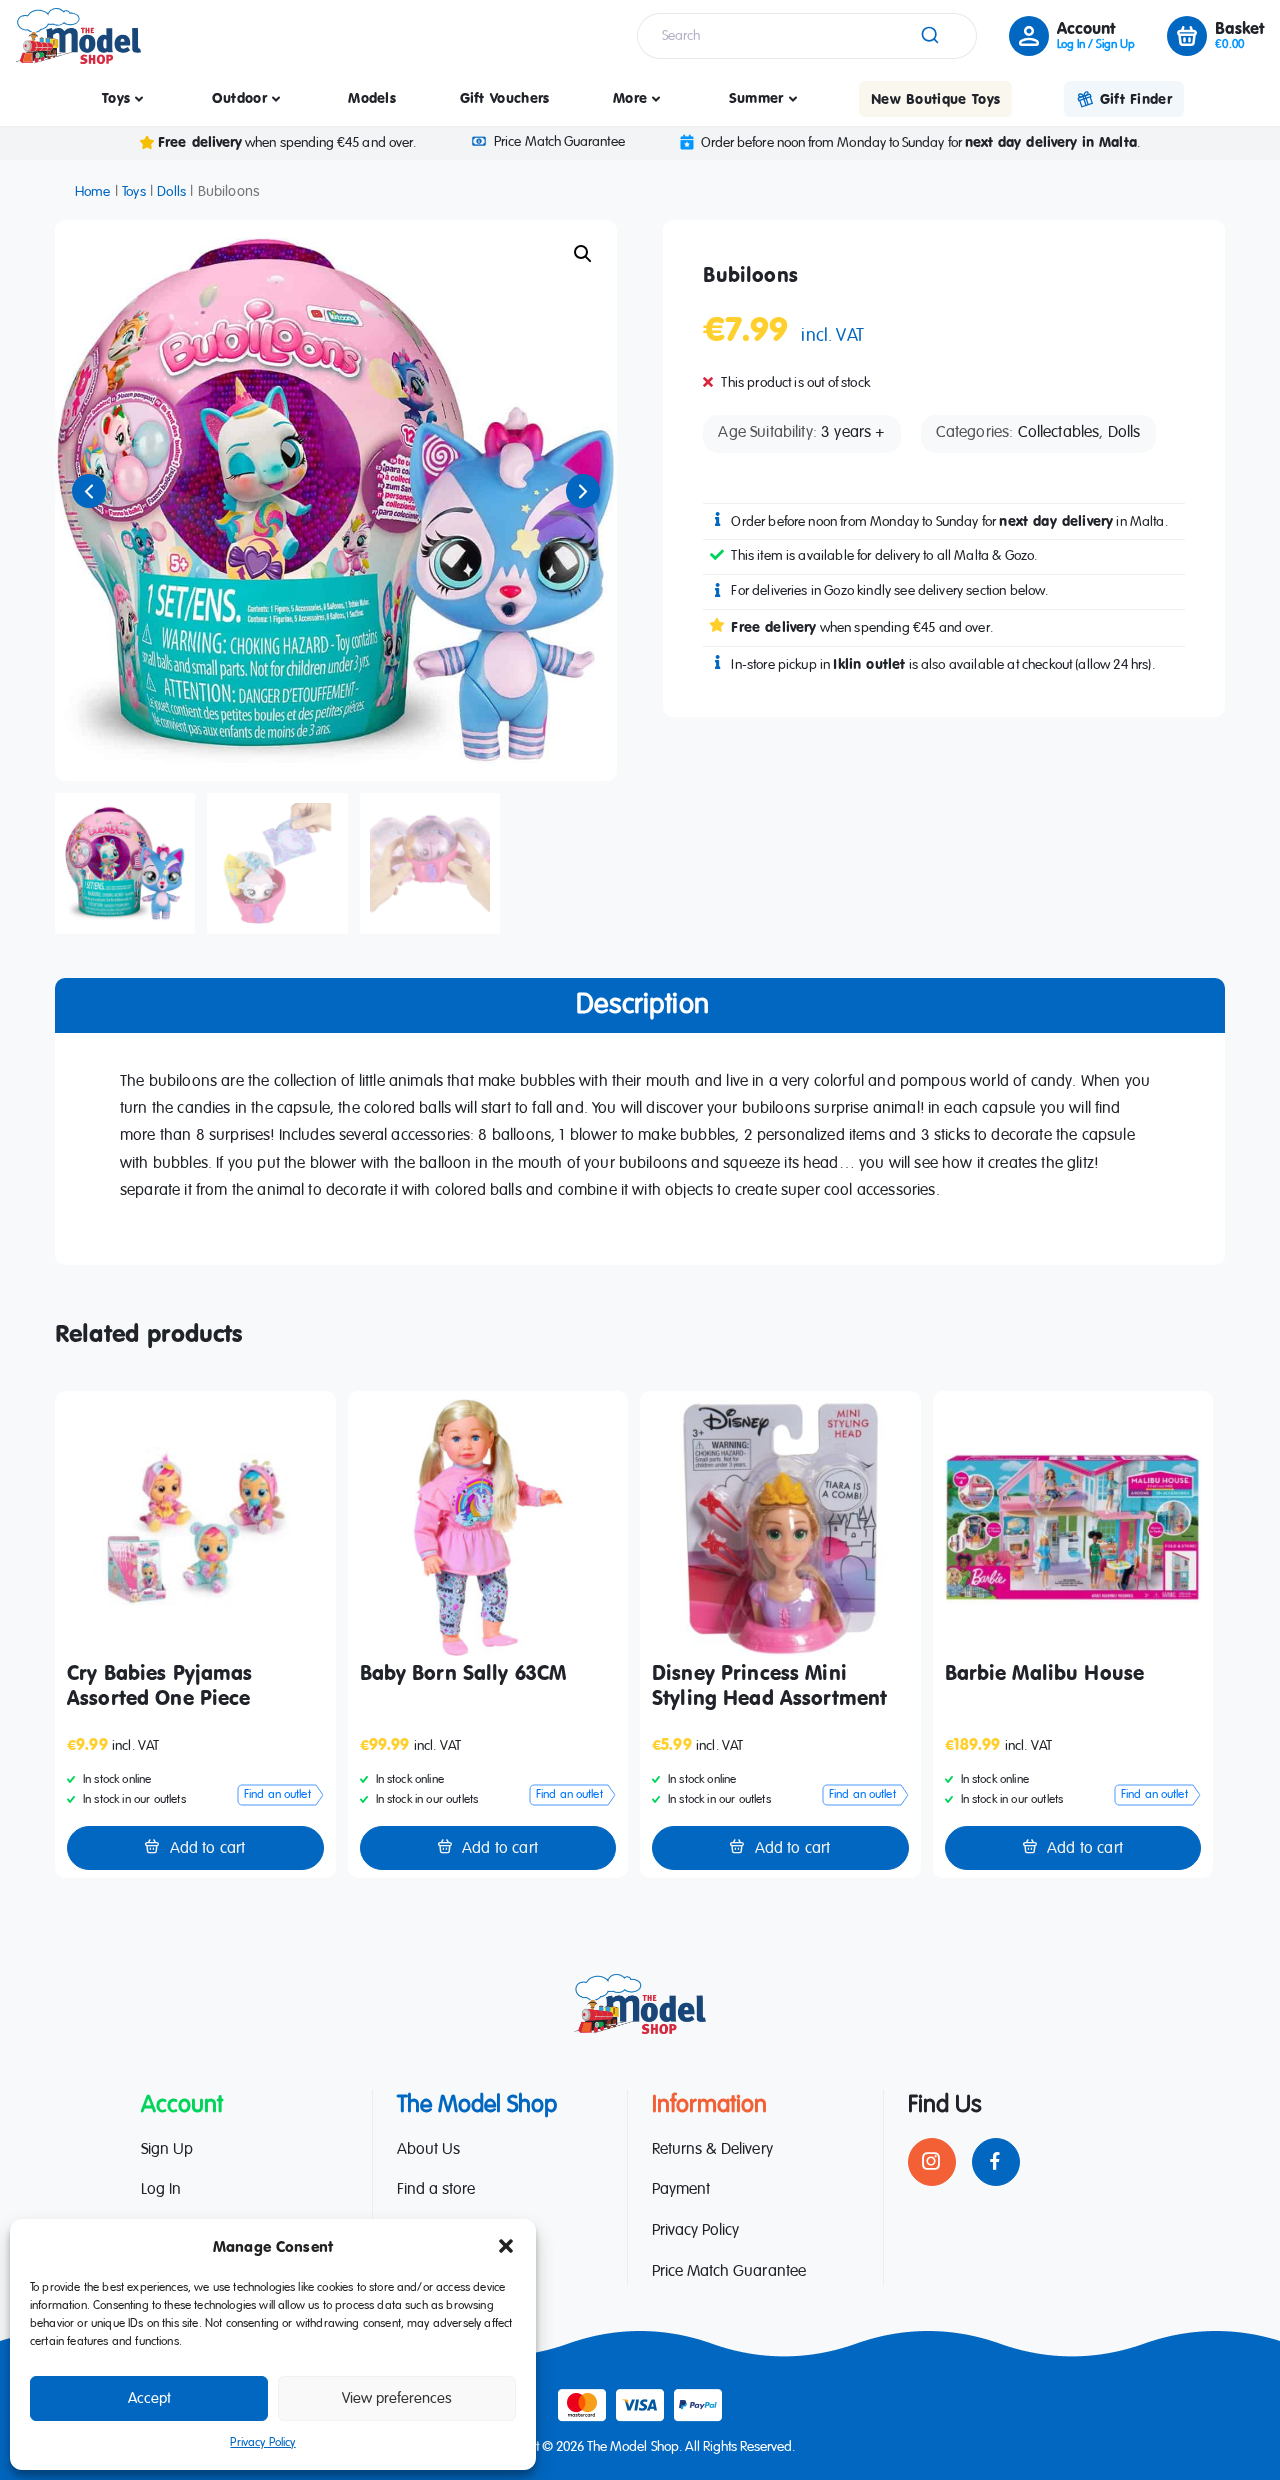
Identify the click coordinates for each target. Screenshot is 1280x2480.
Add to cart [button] (208, 1849)
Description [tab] (642, 1005)
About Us (428, 2150)
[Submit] (928, 36)
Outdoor (239, 97)
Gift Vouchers (505, 97)
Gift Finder (1136, 98)
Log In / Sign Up (1096, 45)
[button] (506, 2246)
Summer (756, 97)
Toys (116, 97)
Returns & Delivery (712, 2150)
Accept (149, 2398)
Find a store (436, 2190)
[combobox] (807, 36)
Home (93, 192)
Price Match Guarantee (559, 142)
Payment (681, 2190)
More (630, 97)
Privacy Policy (262, 2443)
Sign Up (167, 2150)
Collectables (1059, 433)
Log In (161, 2190)
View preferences (397, 2398)
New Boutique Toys (935, 98)
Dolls (171, 192)
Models (372, 97)
